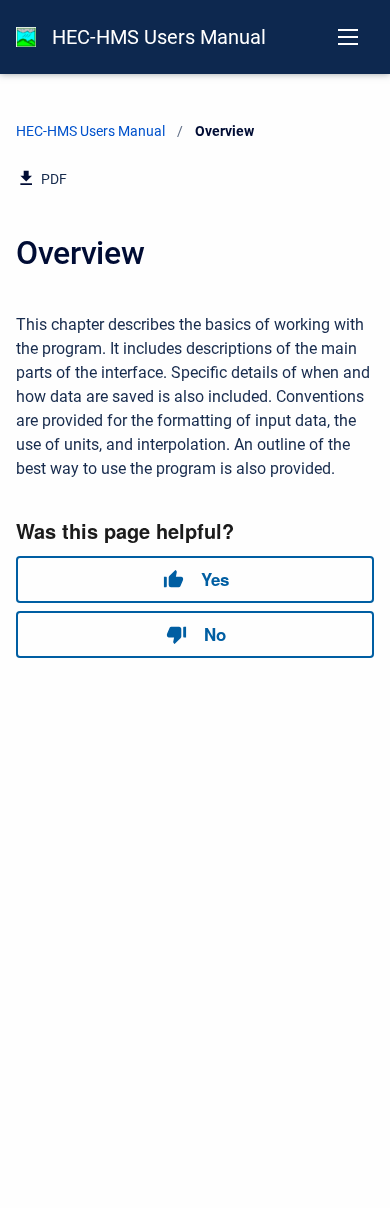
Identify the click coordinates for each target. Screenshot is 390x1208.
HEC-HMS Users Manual (159, 37)
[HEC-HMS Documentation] (26, 37)
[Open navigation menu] (348, 37)
